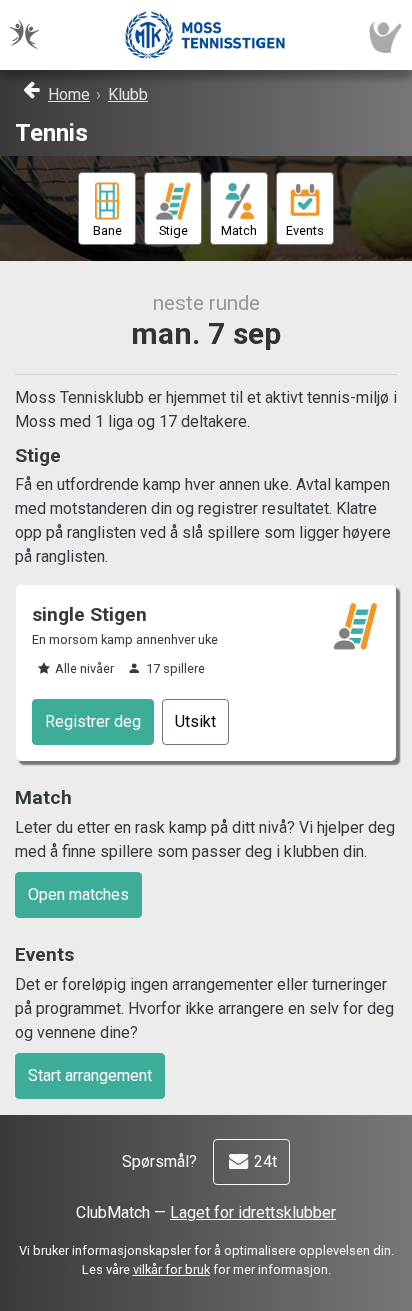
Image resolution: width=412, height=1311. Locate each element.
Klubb (128, 94)
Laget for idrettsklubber (253, 1212)
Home (69, 94)
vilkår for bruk (171, 1269)
